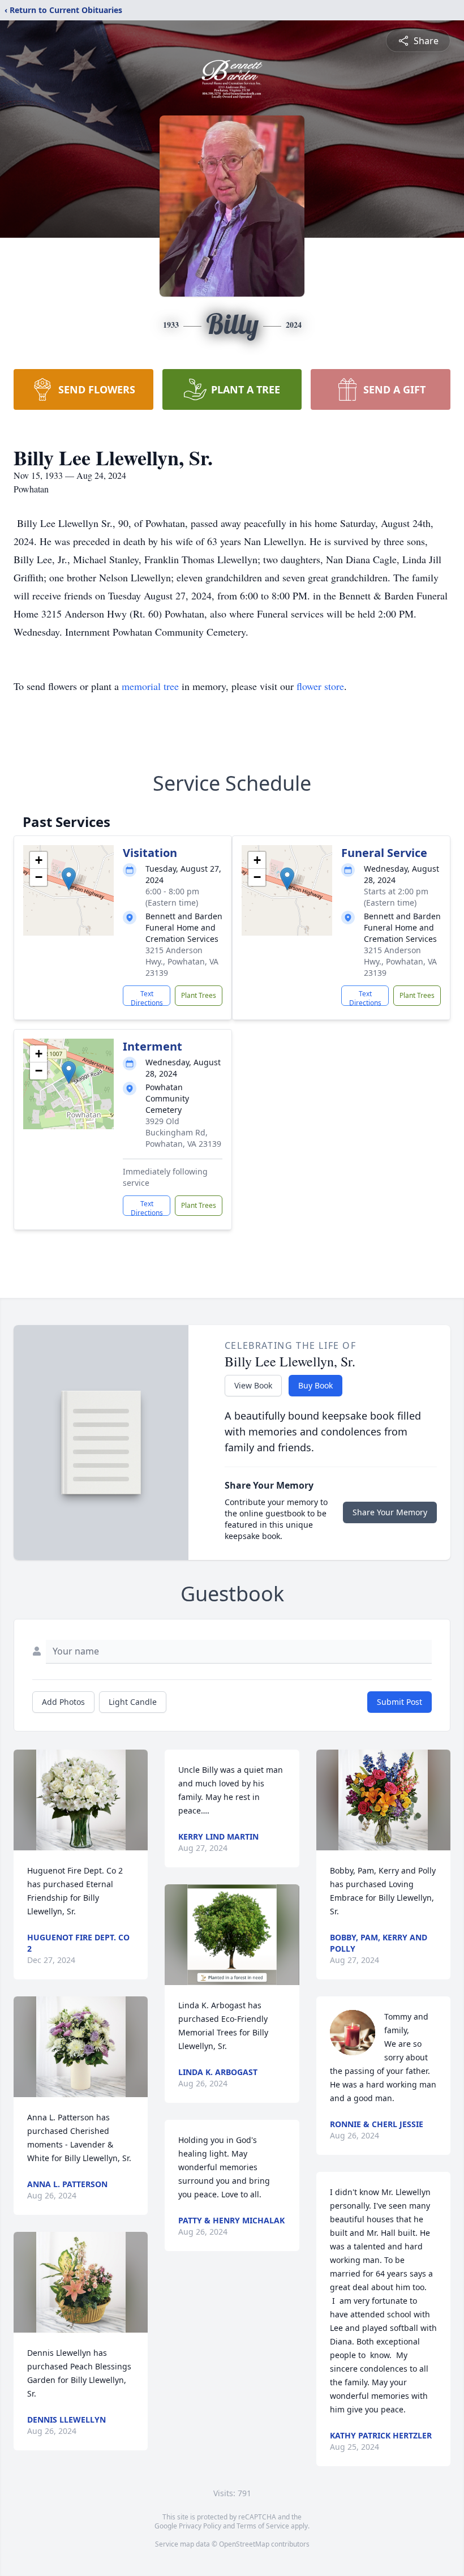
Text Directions (147, 997)
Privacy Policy (200, 2526)
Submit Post (399, 1702)
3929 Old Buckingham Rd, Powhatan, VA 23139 (183, 1132)
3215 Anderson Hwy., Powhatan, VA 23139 (182, 961)
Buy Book (315, 1385)
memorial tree (150, 686)
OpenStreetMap (244, 2544)
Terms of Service (263, 2526)
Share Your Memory (390, 1512)
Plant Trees (199, 995)
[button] (69, 879)
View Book (253, 1385)
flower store (320, 686)
